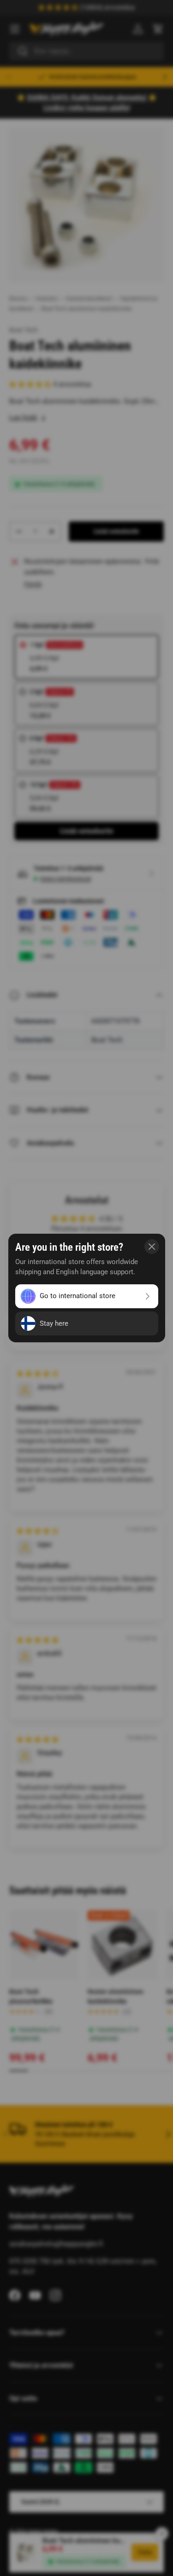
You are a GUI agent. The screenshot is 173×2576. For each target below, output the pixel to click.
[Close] (152, 1247)
